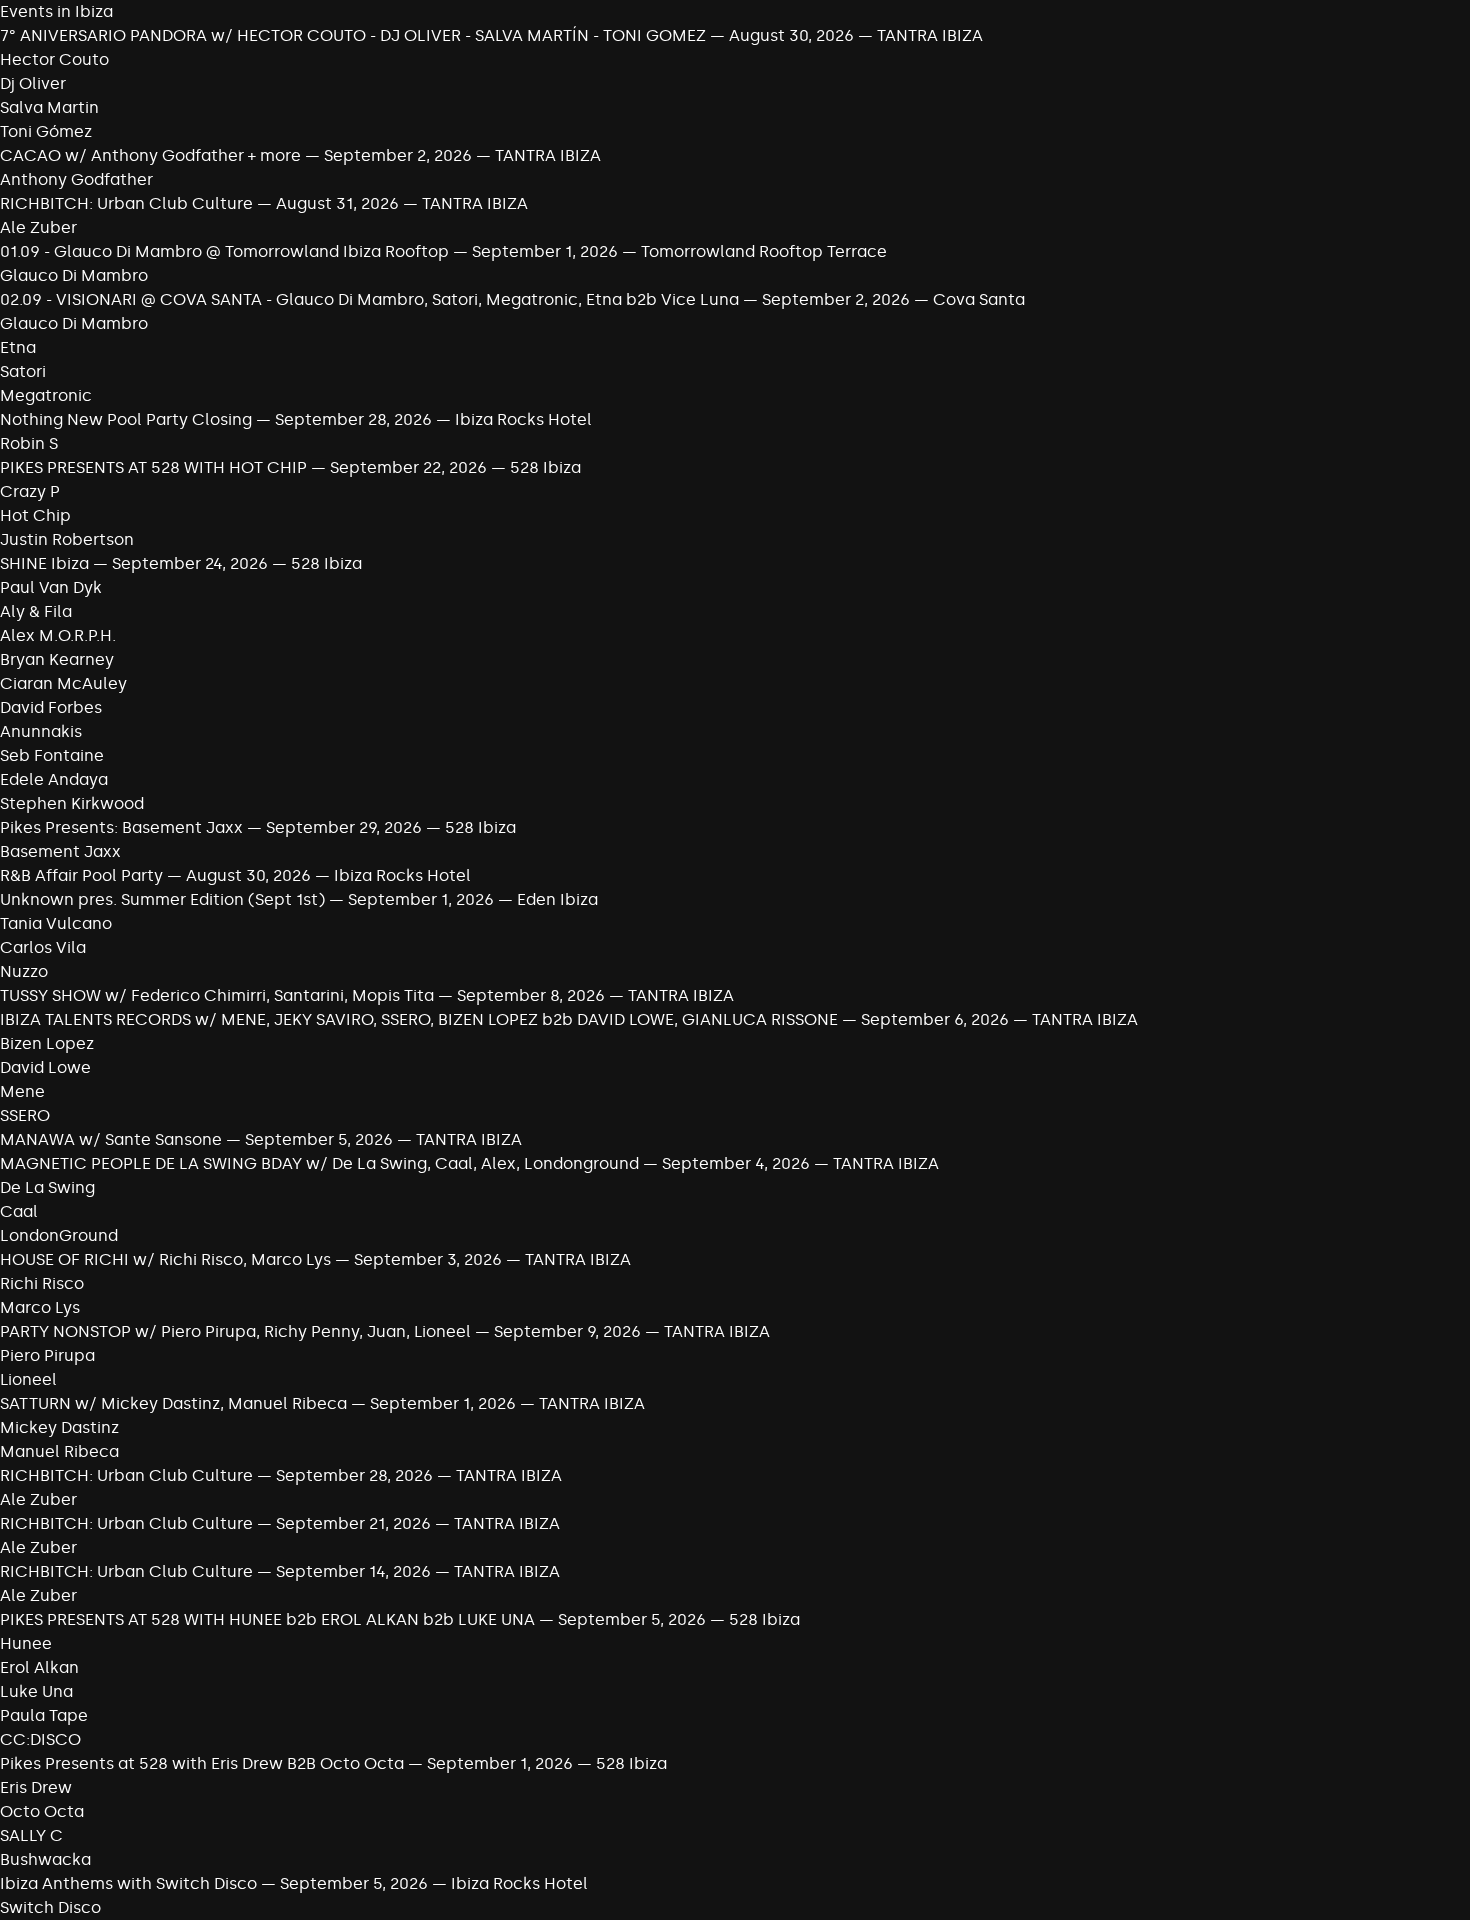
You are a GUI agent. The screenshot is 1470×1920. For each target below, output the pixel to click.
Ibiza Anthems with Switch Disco (128, 1883)
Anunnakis (41, 731)
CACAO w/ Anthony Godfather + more (150, 155)
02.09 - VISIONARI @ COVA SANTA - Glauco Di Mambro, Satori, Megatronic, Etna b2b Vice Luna (369, 299)
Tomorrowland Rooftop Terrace (764, 251)
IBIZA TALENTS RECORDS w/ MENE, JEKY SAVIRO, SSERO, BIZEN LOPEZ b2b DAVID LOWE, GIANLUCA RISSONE (419, 1019)
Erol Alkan (39, 1667)
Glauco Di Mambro (74, 275)
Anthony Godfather (76, 179)
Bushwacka (45, 1859)
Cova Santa (979, 299)
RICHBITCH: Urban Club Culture (126, 203)
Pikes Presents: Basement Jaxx (121, 827)
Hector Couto (54, 59)
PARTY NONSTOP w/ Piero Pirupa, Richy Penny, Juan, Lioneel (235, 1331)
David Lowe (45, 1067)
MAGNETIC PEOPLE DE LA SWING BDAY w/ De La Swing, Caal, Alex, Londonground (319, 1163)
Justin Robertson (67, 539)
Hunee (26, 1643)
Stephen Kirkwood (72, 803)
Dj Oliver (33, 83)
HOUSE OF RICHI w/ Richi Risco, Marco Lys (165, 1259)
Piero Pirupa (47, 1355)
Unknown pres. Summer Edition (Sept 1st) (162, 899)
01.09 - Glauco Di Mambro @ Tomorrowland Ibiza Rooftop (224, 251)
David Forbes (51, 707)
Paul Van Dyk (51, 587)
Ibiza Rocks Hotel (523, 419)
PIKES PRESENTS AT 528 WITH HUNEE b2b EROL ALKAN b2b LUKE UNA (267, 1619)
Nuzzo (24, 971)
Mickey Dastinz (59, 1427)
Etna (18, 347)
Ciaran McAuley (63, 683)
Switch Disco (50, 1907)
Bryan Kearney (57, 659)
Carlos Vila (43, 947)
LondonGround (59, 1235)
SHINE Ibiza (44, 563)
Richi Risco (42, 1283)
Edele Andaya (54, 779)
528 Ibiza (545, 467)
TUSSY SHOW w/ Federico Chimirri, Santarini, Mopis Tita (217, 995)
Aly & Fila (36, 611)
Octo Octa (42, 1811)
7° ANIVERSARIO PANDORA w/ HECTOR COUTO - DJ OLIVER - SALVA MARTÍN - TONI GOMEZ (355, 35)
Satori (23, 371)
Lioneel (28, 1379)
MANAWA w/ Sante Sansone (111, 1139)
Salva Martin (49, 107)
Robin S (29, 443)
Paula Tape (44, 1715)
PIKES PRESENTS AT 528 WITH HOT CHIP (153, 467)
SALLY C (31, 1835)
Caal (19, 1211)
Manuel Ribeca (59, 1451)
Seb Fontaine (52, 755)
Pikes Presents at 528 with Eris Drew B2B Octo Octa (202, 1763)
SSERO (25, 1115)
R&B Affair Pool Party (81, 875)
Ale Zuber (38, 227)
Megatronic (46, 395)
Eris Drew (36, 1787)
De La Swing (47, 1187)
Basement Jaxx (60, 851)
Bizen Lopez (47, 1043)
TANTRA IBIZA (930, 35)
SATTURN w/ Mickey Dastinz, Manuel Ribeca (173, 1403)
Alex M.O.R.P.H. (58, 635)
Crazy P (30, 491)
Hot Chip (35, 515)
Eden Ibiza (557, 899)
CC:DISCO (40, 1739)
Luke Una (36, 1691)
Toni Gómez (46, 131)
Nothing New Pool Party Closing (126, 419)
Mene (22, 1091)
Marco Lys (40, 1307)
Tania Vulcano (56, 923)
